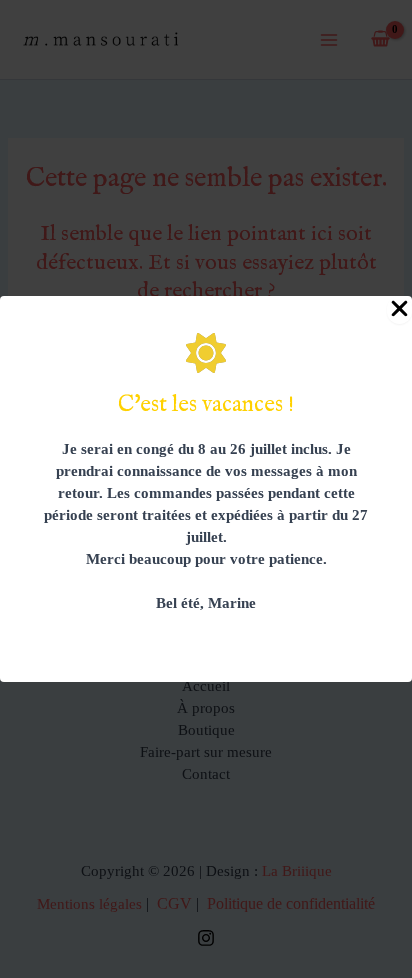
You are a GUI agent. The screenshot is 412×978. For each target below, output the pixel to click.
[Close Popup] (399, 310)
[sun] (206, 353)
